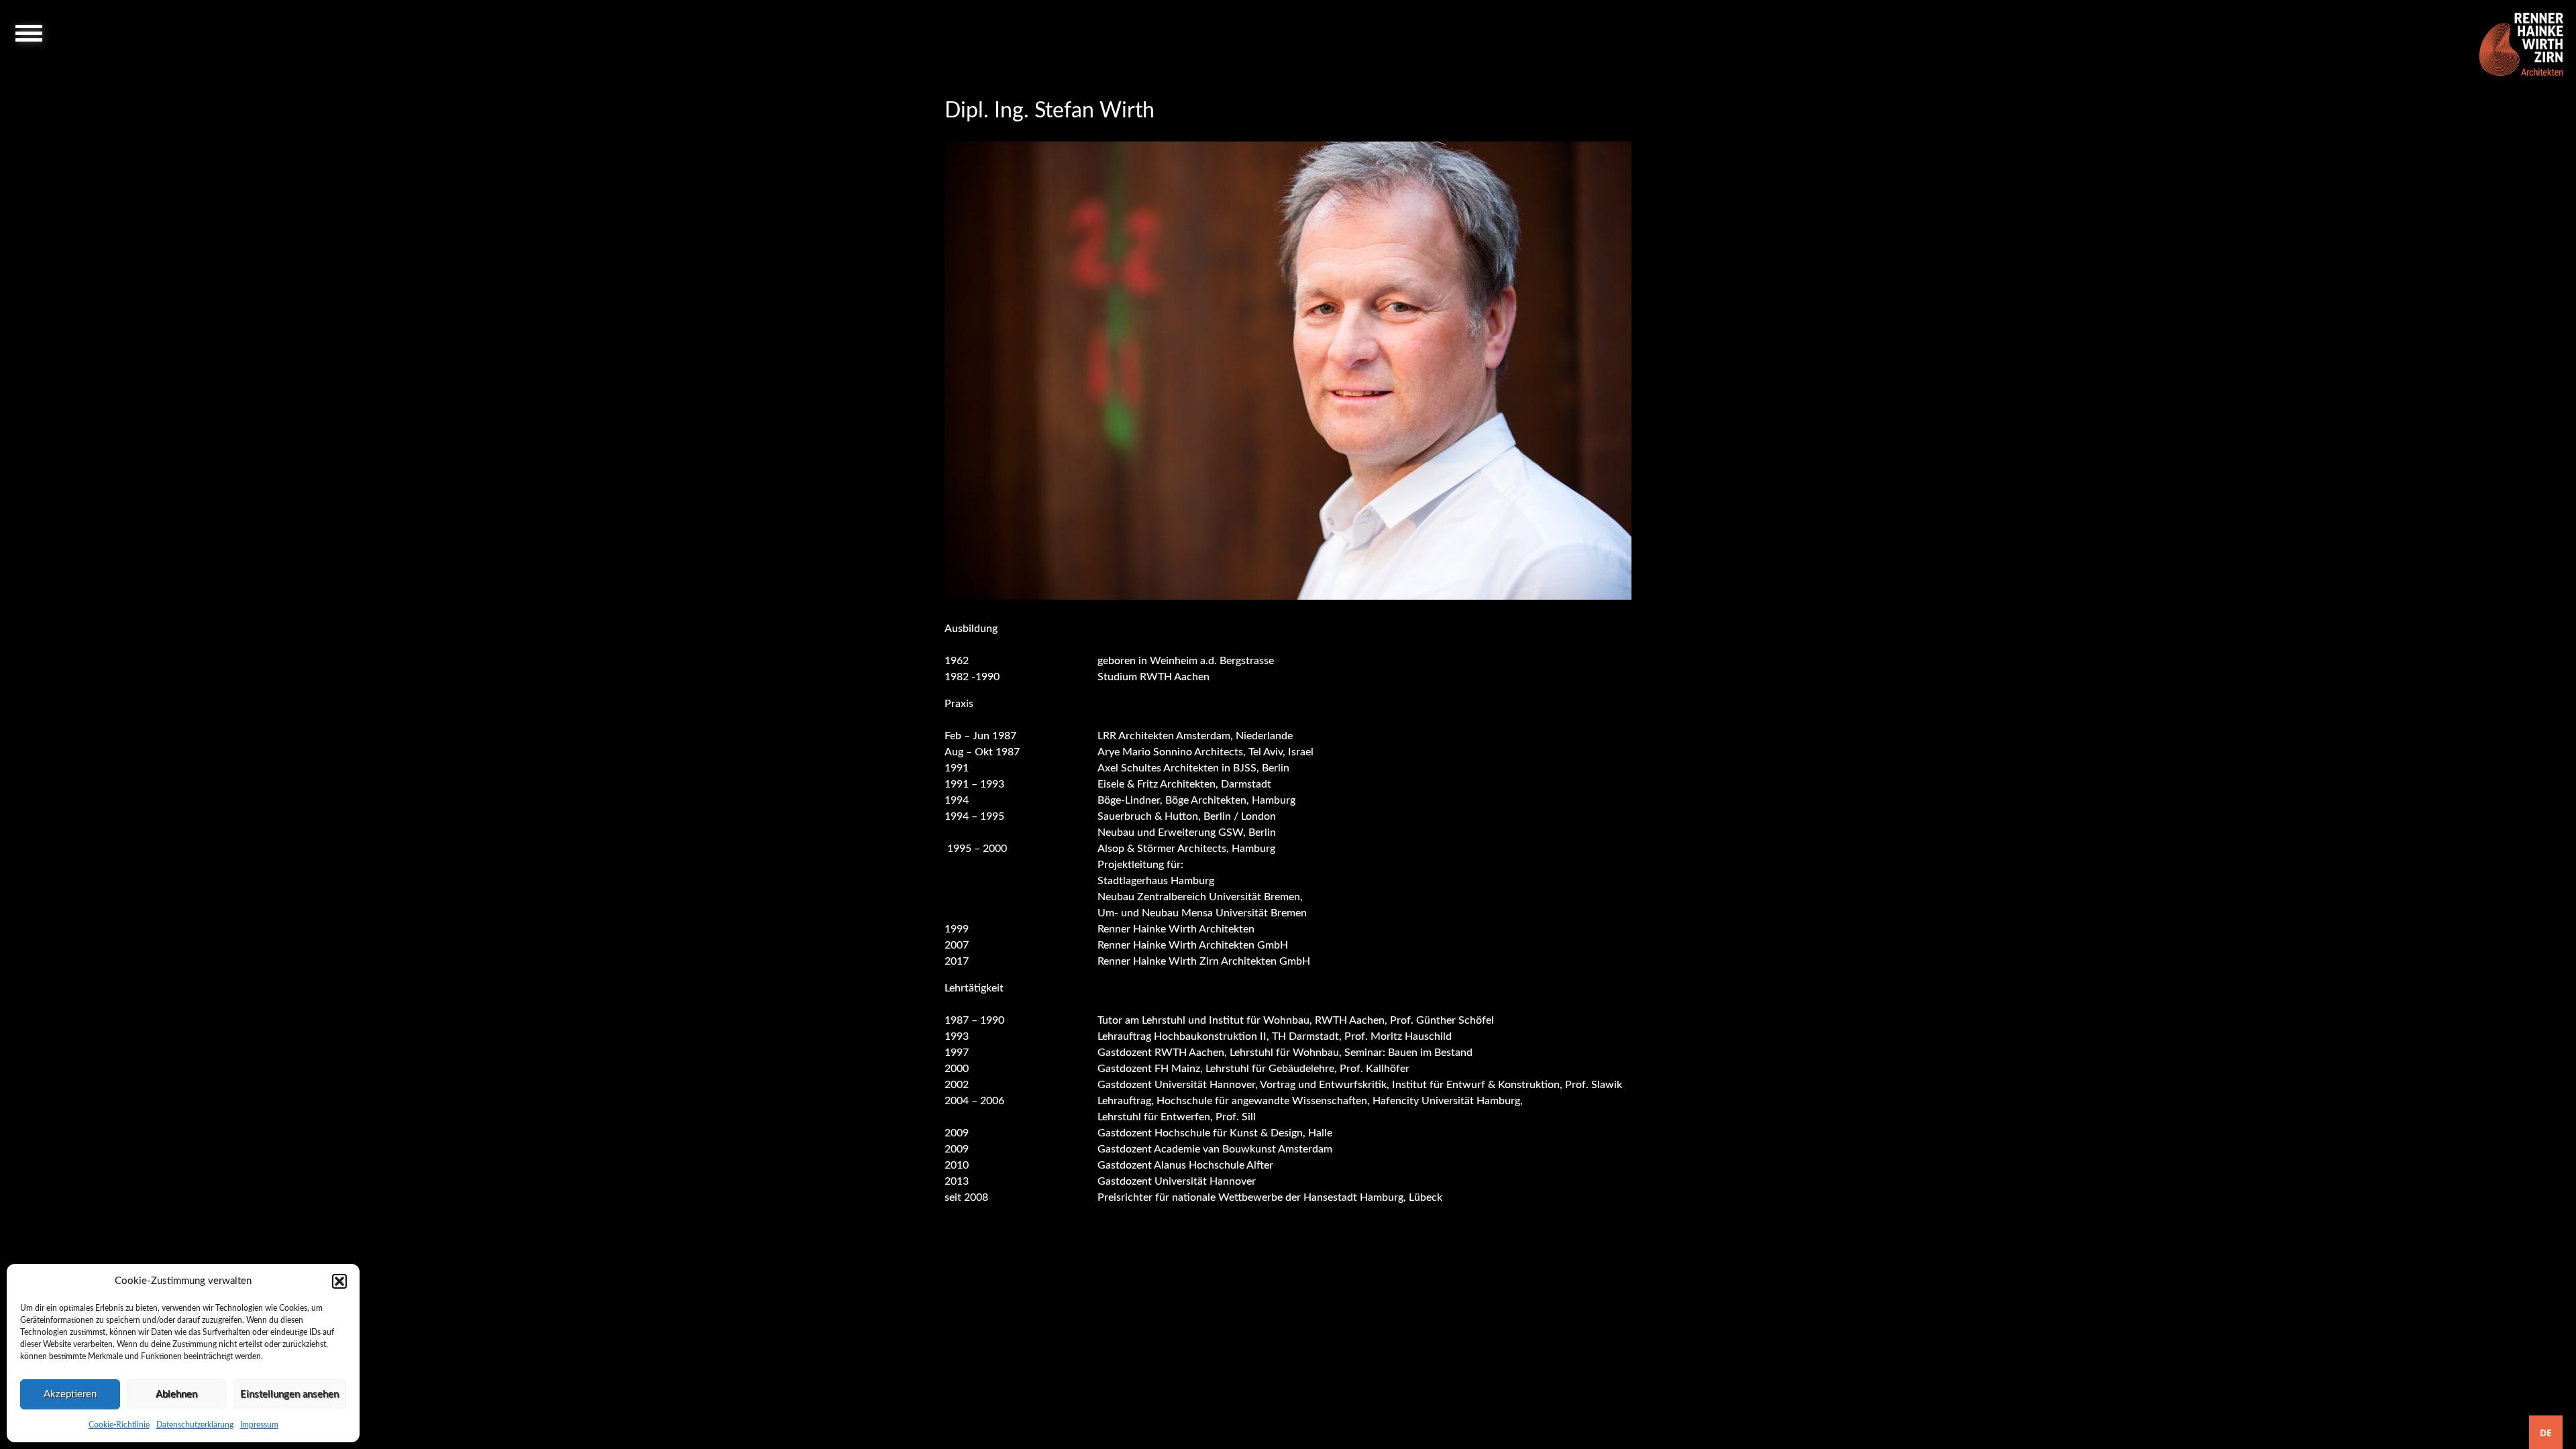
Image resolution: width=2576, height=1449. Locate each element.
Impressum (259, 1425)
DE (2546, 1433)
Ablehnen (176, 1394)
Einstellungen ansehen (289, 1394)
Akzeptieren (70, 1394)
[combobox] (2546, 1432)
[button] (339, 1281)
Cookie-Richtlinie (119, 1425)
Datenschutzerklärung (195, 1425)
